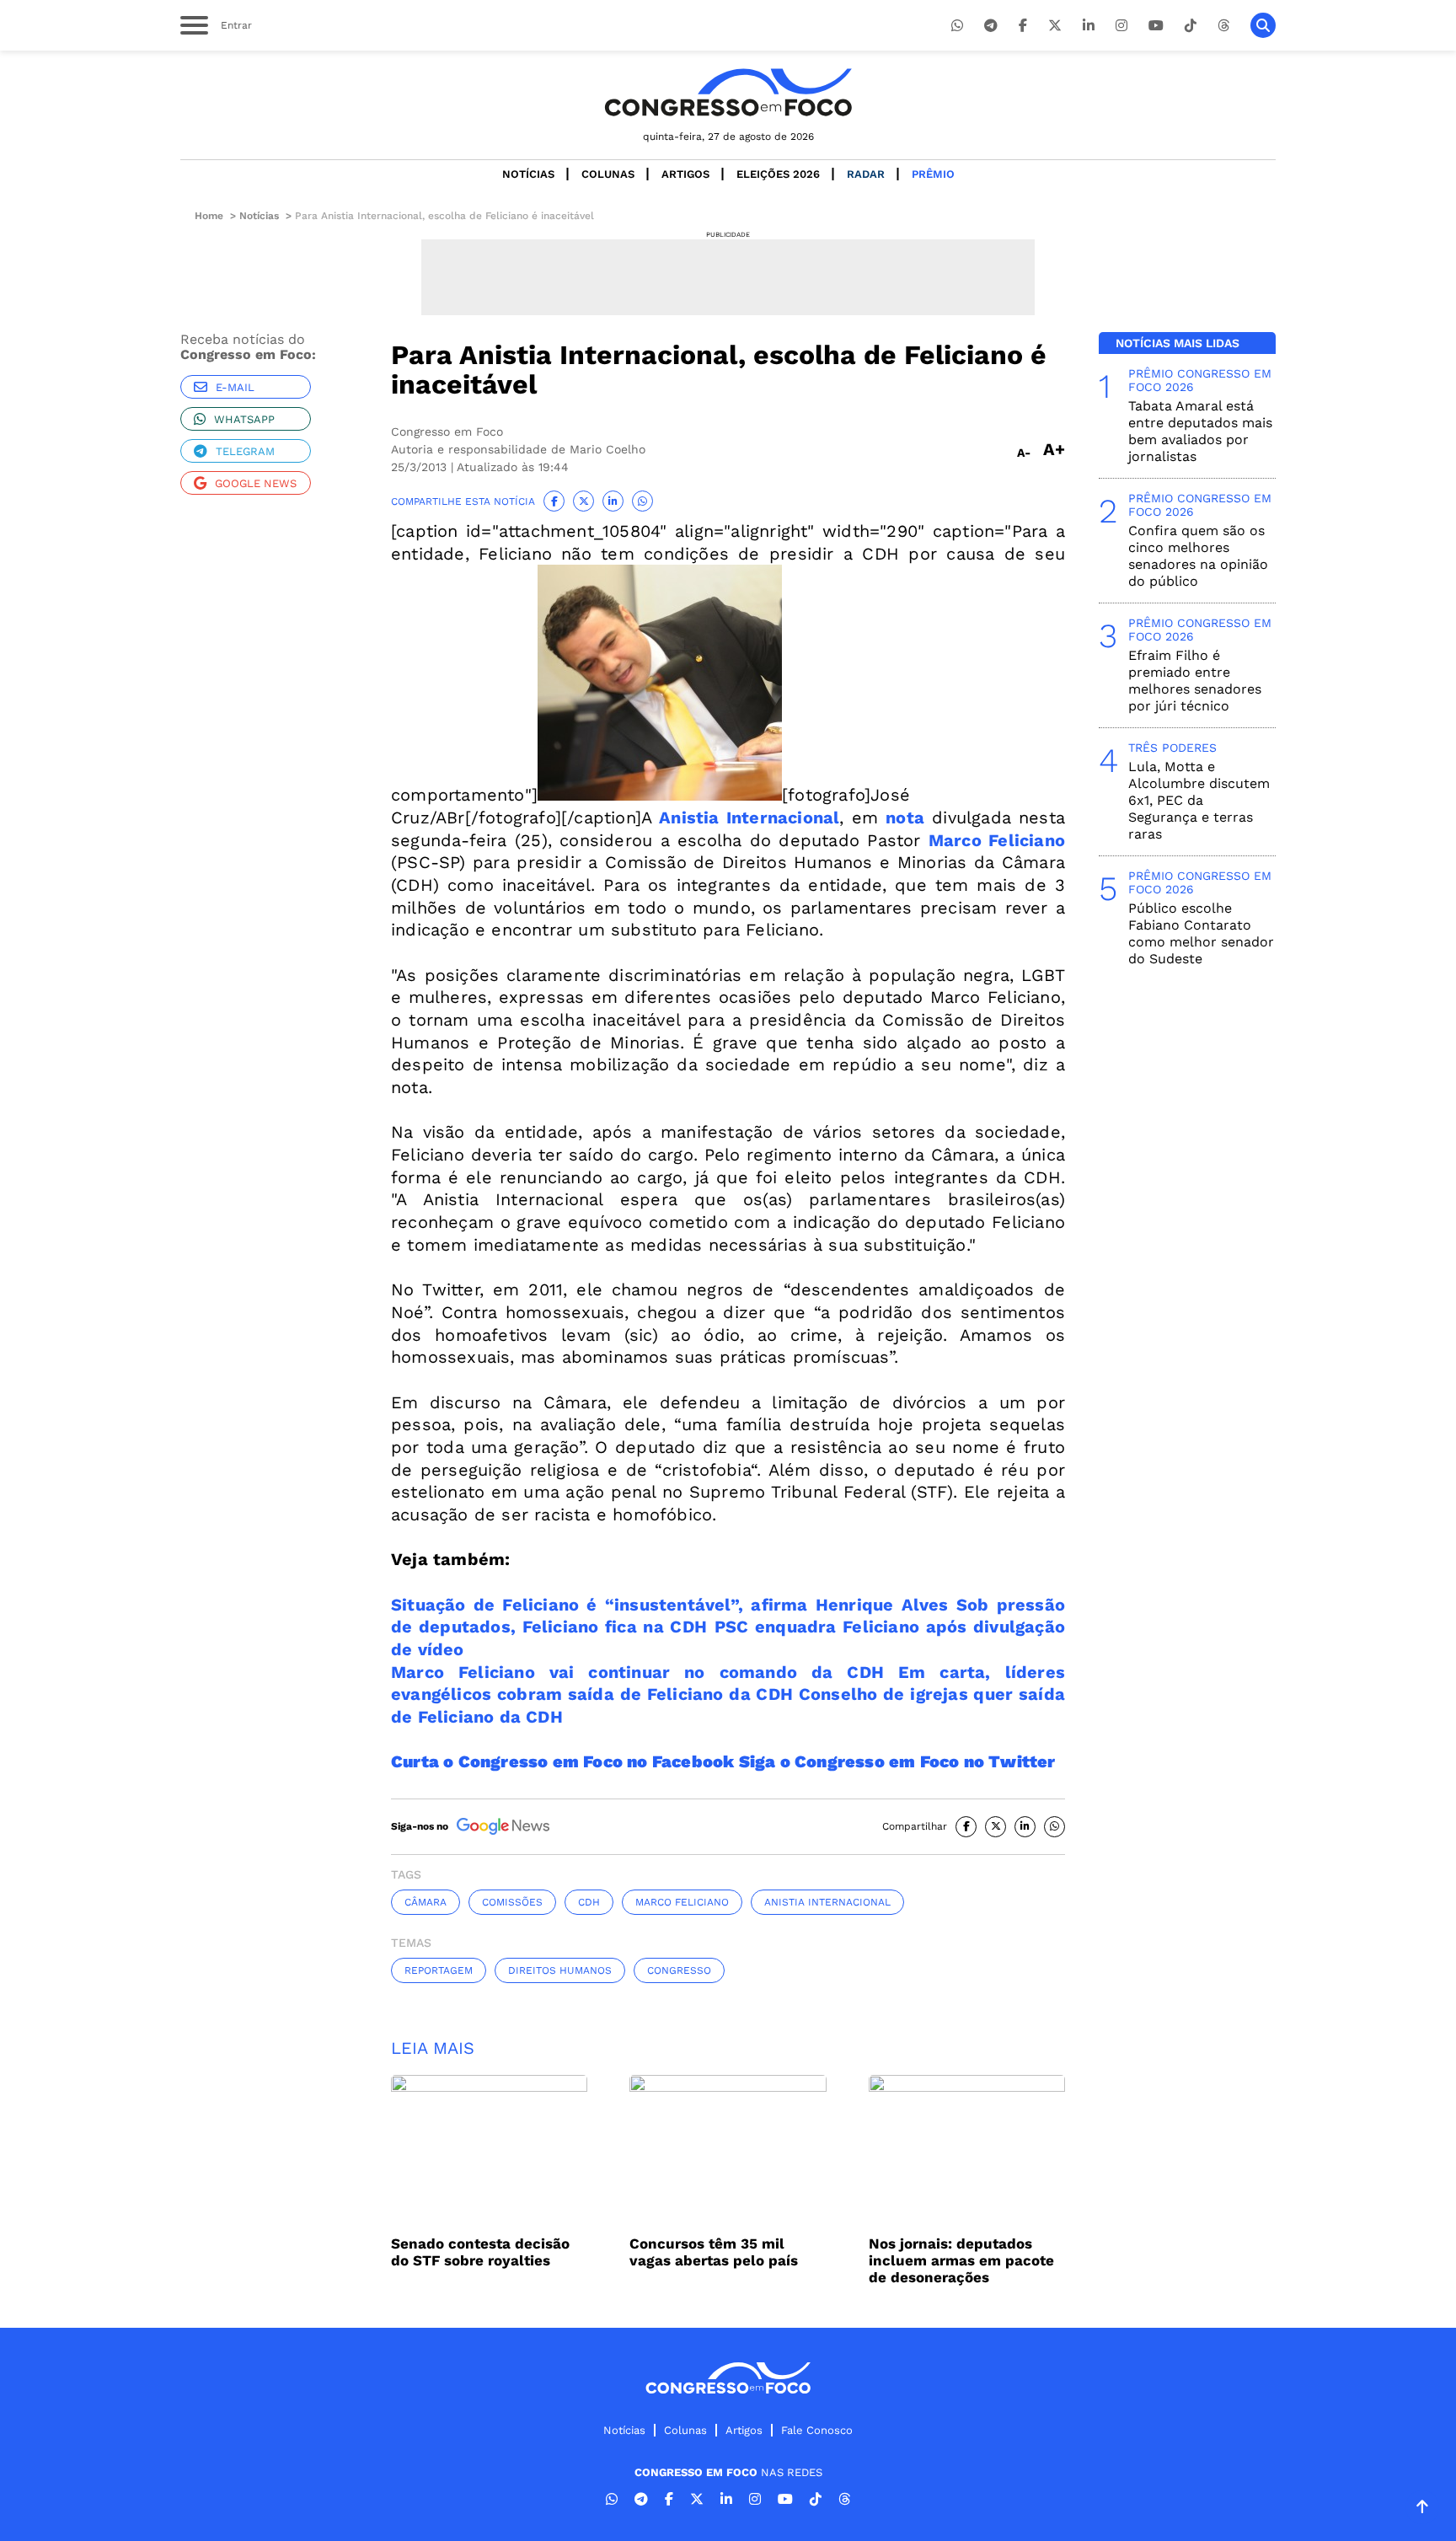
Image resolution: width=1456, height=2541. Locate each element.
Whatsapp (244, 419)
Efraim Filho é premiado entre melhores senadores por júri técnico (1195, 681)
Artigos (685, 174)
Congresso (679, 1970)
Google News (256, 483)
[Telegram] (991, 26)
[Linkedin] (1089, 26)
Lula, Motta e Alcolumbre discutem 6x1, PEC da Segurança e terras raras (1199, 800)
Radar (866, 174)
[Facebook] (1023, 26)
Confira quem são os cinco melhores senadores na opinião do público (1198, 556)
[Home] (728, 92)
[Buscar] (1263, 25)
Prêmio (933, 174)
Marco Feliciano (682, 1902)
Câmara (426, 1902)
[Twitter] (1055, 26)
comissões (512, 1902)
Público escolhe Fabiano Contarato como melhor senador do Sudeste (1201, 933)
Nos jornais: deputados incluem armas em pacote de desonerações (961, 2260)
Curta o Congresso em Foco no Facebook (565, 1761)
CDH (589, 1902)
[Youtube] (1156, 26)
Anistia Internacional (827, 1902)
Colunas (608, 174)
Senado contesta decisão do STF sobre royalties (480, 2252)
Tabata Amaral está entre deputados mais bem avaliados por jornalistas (1200, 431)
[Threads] (1223, 26)
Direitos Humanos (560, 1970)
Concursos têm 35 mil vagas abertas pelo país (714, 2252)
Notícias (528, 174)
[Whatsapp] (957, 26)
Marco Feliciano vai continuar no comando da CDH (637, 1672)
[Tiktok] (1191, 26)
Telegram (245, 451)
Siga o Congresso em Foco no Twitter (897, 1761)
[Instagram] (1121, 26)
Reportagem (439, 1970)
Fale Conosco (817, 2430)
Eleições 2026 (778, 174)
